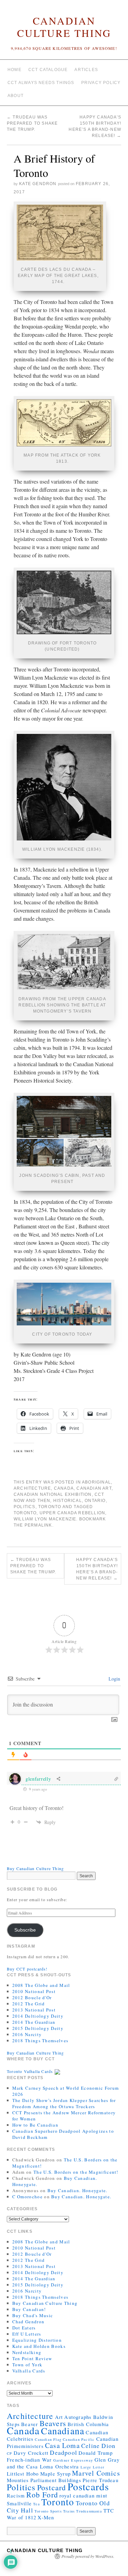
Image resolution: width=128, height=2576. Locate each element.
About (16, 96)
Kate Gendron (38, 184)
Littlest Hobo (23, 2474)
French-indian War (29, 2460)
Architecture (32, 1488)
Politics (25, 1507)
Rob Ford (42, 2495)
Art (59, 2417)
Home (15, 70)
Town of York (27, 2365)
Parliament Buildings (56, 2480)
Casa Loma (62, 2445)
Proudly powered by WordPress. (88, 2556)
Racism (16, 2495)
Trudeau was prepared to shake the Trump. (32, 123)
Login (114, 1679)
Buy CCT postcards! (27, 1969)
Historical (68, 1501)
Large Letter (93, 2467)
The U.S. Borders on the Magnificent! (76, 2172)
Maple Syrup (55, 2474)
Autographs (78, 2417)
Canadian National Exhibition (53, 1494)
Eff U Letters (27, 2334)
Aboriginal (96, 1482)
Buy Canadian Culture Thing (35, 1868)
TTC (109, 2510)
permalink (38, 1525)
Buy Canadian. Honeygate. (77, 2190)
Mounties (18, 2480)
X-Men (46, 2517)
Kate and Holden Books (39, 2346)
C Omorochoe (27, 2197)
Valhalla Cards (29, 2371)
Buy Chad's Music (33, 2315)
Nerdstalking (27, 2352)
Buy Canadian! (29, 2309)
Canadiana (63, 2431)
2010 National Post (34, 1991)
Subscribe (25, 1930)
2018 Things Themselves (40, 2041)
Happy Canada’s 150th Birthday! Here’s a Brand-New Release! (97, 1569)
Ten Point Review (32, 2358)
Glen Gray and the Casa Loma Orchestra (63, 2463)
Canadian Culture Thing (64, 27)
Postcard (52, 2487)
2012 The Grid (29, 2004)
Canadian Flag (48, 2439)
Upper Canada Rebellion (72, 1513)
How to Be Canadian (35, 2125)
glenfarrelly (38, 1779)
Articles (86, 70)
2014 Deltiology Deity (38, 2016)
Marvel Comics (96, 2473)
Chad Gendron (29, 2322)
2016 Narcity (27, 2034)
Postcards (88, 2486)
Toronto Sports (48, 2511)
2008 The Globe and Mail (41, 1985)
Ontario (95, 1501)
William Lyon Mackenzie (45, 1519)
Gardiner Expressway (73, 2460)
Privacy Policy (101, 83)
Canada (64, 1488)
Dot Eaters (24, 2328)
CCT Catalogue (48, 70)
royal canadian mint (83, 2495)
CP (9, 2453)
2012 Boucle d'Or (32, 1997)
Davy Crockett (31, 2453)
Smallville (19, 2503)
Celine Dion (98, 2446)
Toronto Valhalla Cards (31, 2071)
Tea (37, 2504)
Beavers (53, 2423)
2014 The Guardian (34, 2022)
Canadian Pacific (79, 2439)
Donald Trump (96, 2453)
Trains (69, 2511)
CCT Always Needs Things (41, 83)
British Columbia (88, 2424)
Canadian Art (94, 1488)
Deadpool (63, 2452)
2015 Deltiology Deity (38, 2028)
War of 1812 (22, 2517)
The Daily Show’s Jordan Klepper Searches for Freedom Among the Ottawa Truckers (64, 2103)
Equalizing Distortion (37, 2340)
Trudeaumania (89, 2511)
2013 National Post (34, 2010)
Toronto (50, 1507)
